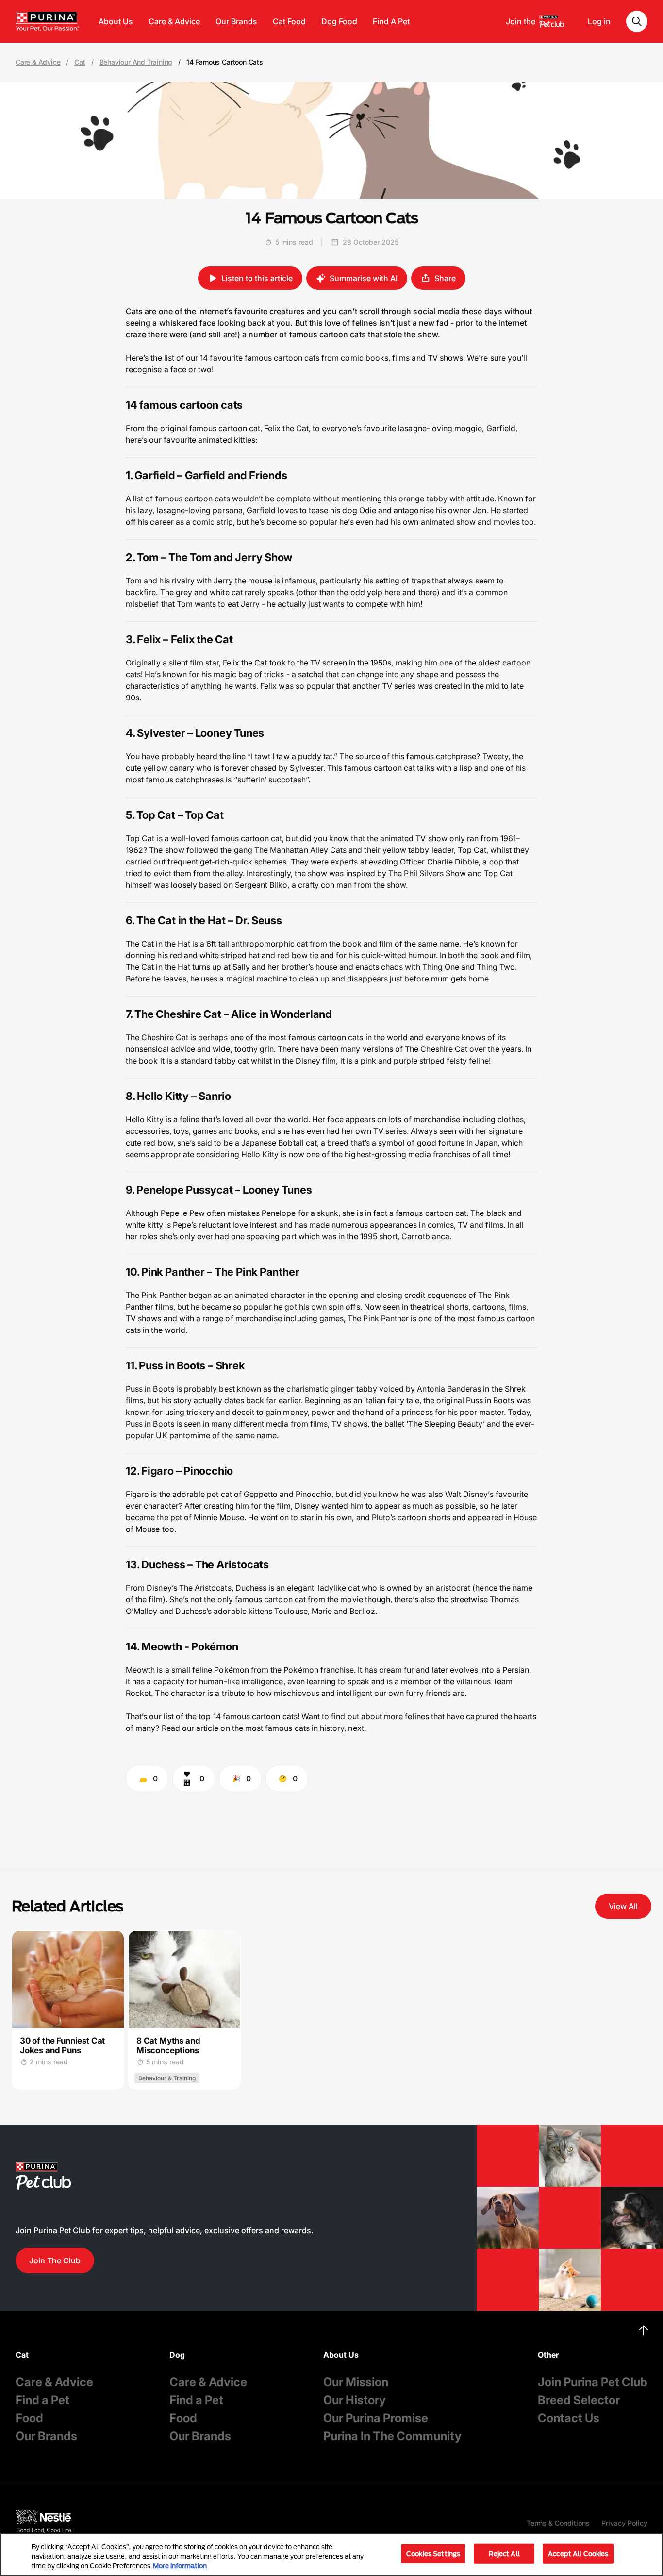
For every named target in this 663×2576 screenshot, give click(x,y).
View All (623, 1906)
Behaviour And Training (136, 62)
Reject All (504, 2553)
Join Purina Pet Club (593, 2382)
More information (180, 2566)
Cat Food (289, 21)
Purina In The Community (392, 2436)
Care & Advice (174, 21)
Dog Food (339, 21)
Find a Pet (42, 2400)
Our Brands (236, 21)
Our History (355, 2400)
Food (29, 2418)
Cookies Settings (433, 2553)
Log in (599, 21)
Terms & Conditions (558, 2523)
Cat (80, 62)
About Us (116, 21)
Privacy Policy (624, 2523)
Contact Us (569, 2418)
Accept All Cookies (578, 2553)
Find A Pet (391, 21)
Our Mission (356, 2382)
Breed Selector (579, 2400)
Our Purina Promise (376, 2418)
